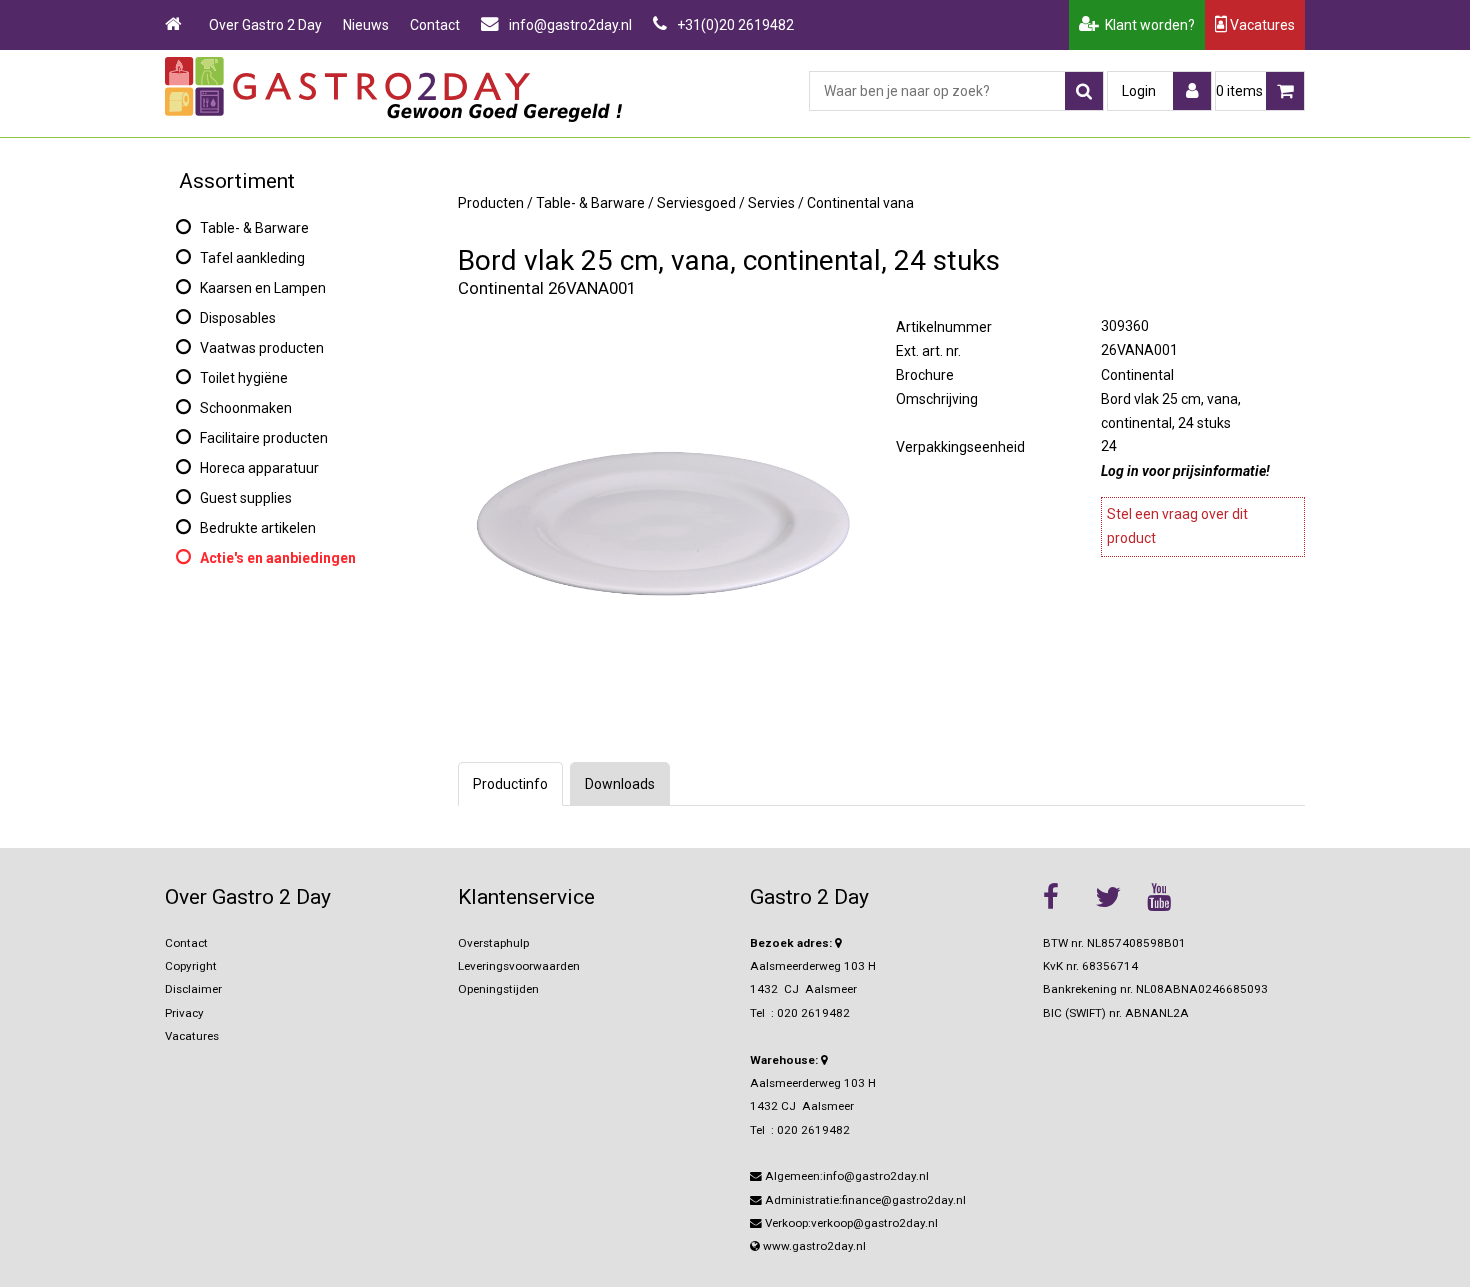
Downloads (620, 784)
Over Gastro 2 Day (265, 25)
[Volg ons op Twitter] (1116, 897)
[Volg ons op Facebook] (1064, 897)
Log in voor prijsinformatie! (1185, 471)
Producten (491, 203)
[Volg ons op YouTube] (1168, 897)
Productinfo (510, 784)
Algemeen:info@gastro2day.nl (845, 1176)
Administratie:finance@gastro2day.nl (864, 1200)
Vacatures (1261, 25)
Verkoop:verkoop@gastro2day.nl (850, 1223)
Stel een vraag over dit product (1177, 526)
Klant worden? (1147, 25)
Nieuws (366, 25)
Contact (435, 25)
